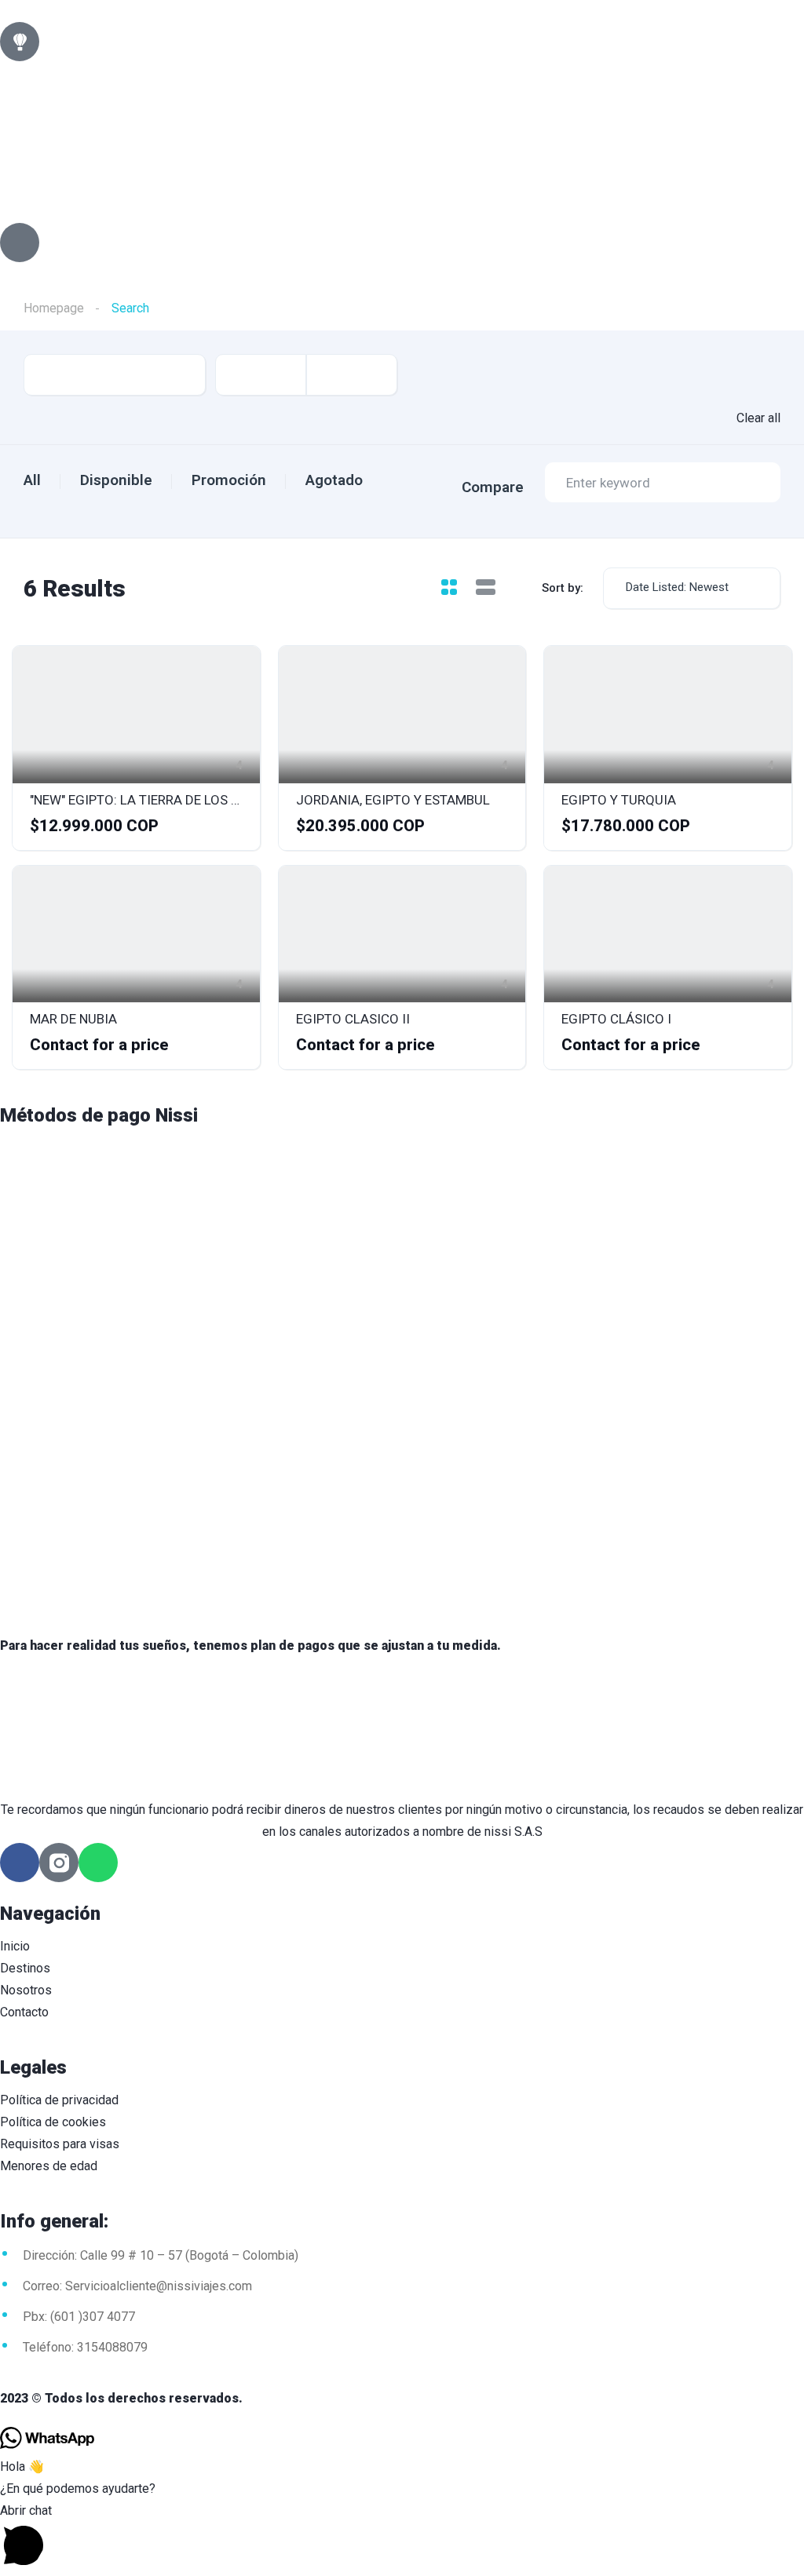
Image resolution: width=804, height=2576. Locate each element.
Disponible (116, 480)
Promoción (229, 480)
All (32, 480)
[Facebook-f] (20, 1863)
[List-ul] (20, 243)
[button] (402, 2538)
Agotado (334, 480)
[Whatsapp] (98, 1863)
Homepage (54, 308)
